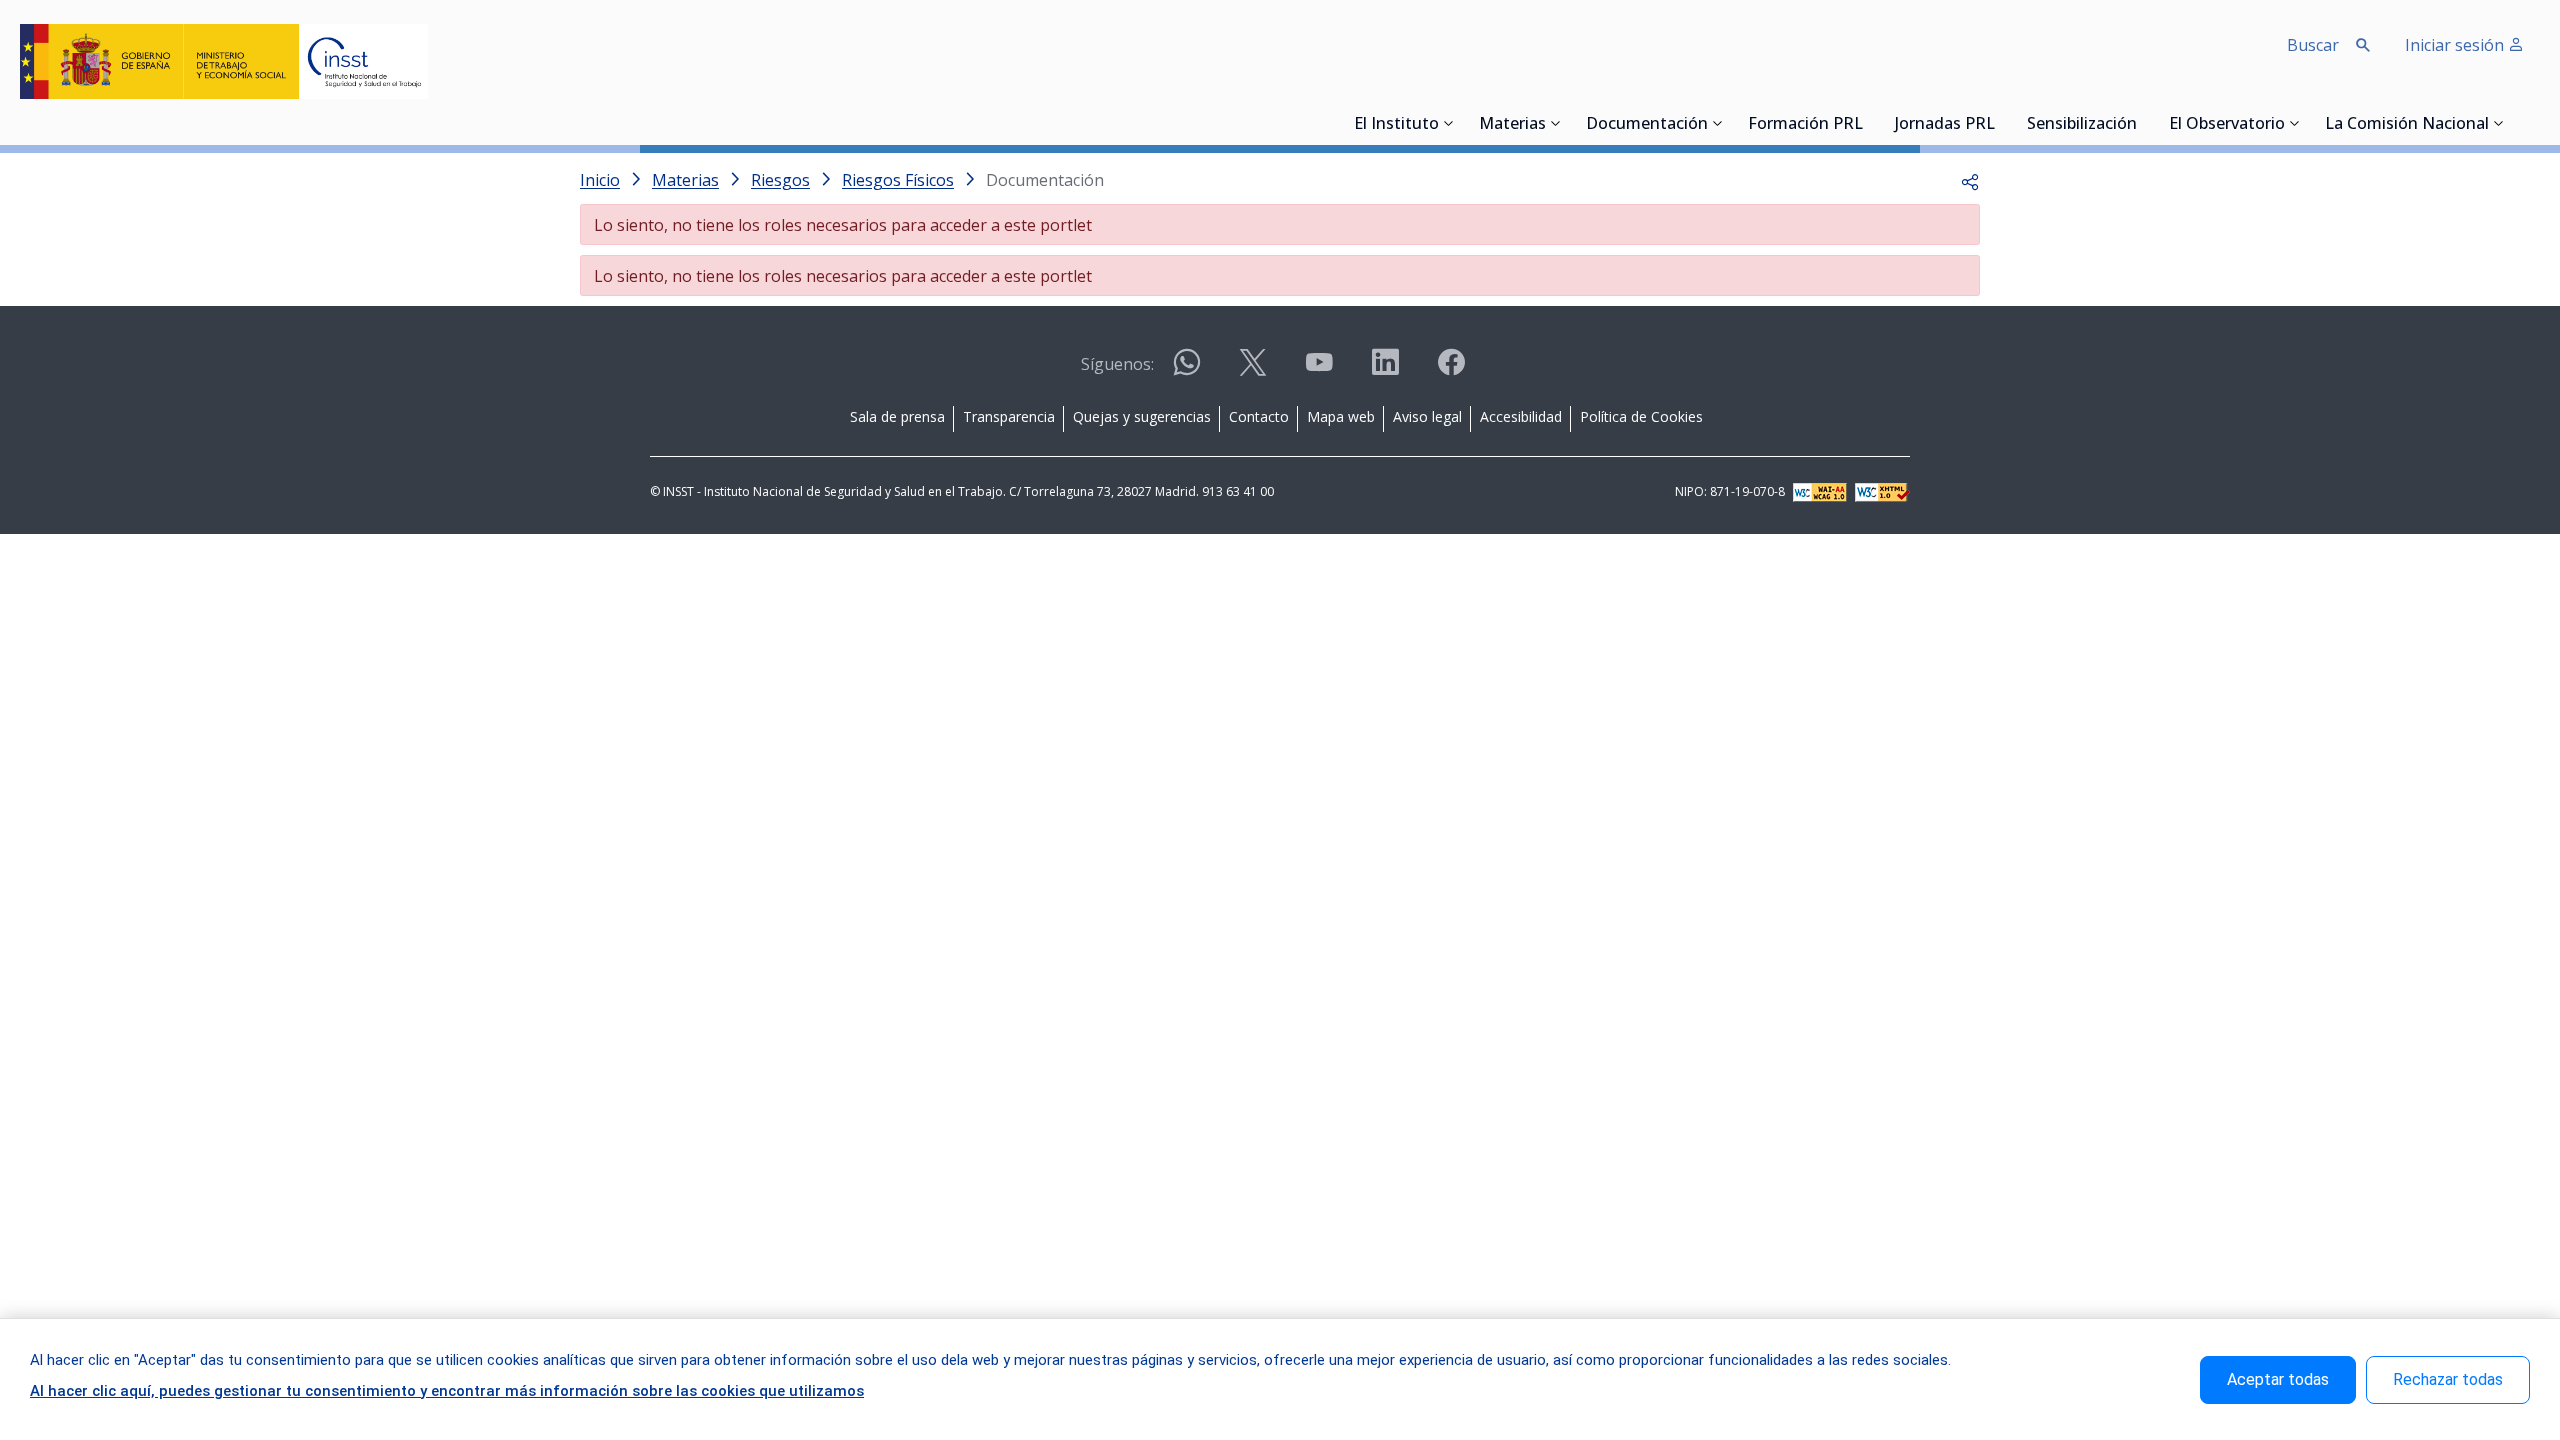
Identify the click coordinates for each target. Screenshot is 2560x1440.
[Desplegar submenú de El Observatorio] (2295, 123)
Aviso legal (1427, 416)
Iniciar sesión (2456, 45)
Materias (1512, 125)
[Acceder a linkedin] (1385, 370)
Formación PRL (1805, 125)
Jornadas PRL (1945, 125)
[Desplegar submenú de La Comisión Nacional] (2499, 123)
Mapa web (1341, 416)
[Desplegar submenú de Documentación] (1718, 123)
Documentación (1647, 125)
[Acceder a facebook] (1451, 370)
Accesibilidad (1521, 416)
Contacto (1259, 416)
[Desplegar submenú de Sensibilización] (2143, 123)
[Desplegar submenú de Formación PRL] (1869, 123)
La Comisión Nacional (2407, 125)
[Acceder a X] (1253, 370)
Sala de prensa (897, 416)
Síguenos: (1117, 364)
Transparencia (1009, 416)
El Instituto (1396, 125)
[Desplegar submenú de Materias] (1556, 123)
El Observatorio (2227, 125)
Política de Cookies (1641, 416)
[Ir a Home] (224, 61)
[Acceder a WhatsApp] (1187, 370)
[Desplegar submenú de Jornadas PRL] (2001, 123)
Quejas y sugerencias (1142, 416)
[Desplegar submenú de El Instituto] (1449, 123)
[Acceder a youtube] (1319, 370)
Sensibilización (2082, 125)
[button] (1970, 180)
